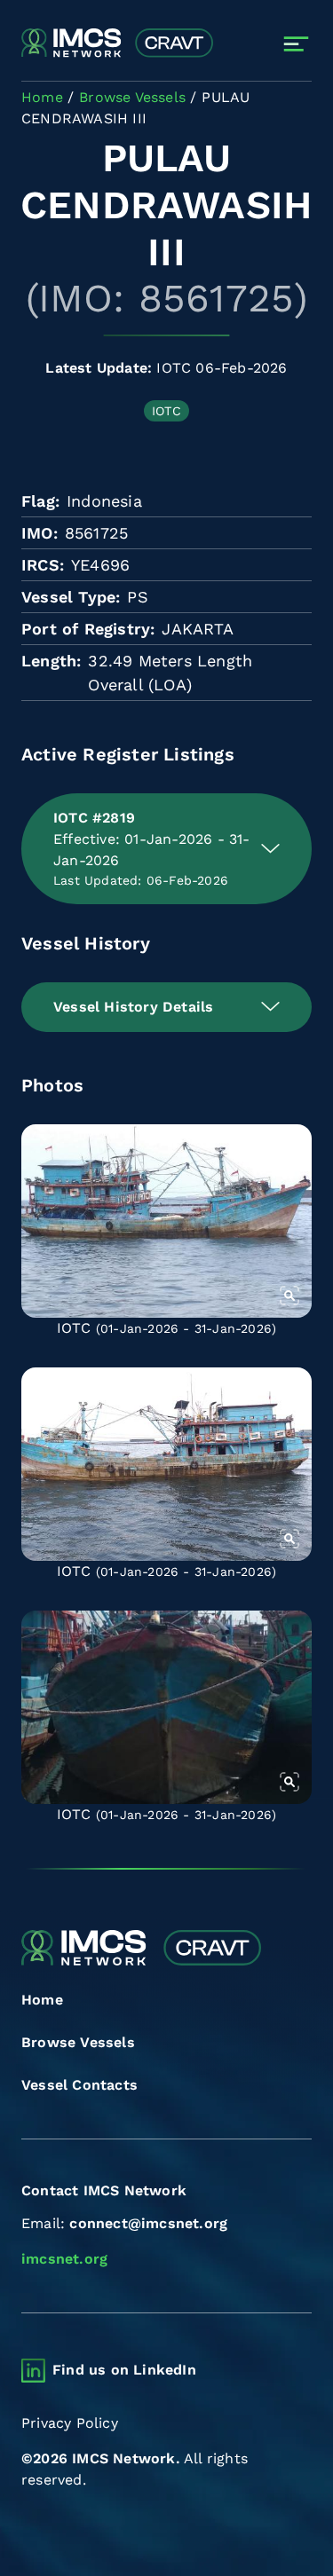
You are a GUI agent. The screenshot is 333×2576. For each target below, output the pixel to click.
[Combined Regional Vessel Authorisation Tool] (117, 43)
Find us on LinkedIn (124, 2370)
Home (42, 2000)
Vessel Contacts (79, 2085)
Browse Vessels (78, 2042)
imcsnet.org (64, 2259)
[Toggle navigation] (296, 44)
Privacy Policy (70, 2423)
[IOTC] (166, 1221)
